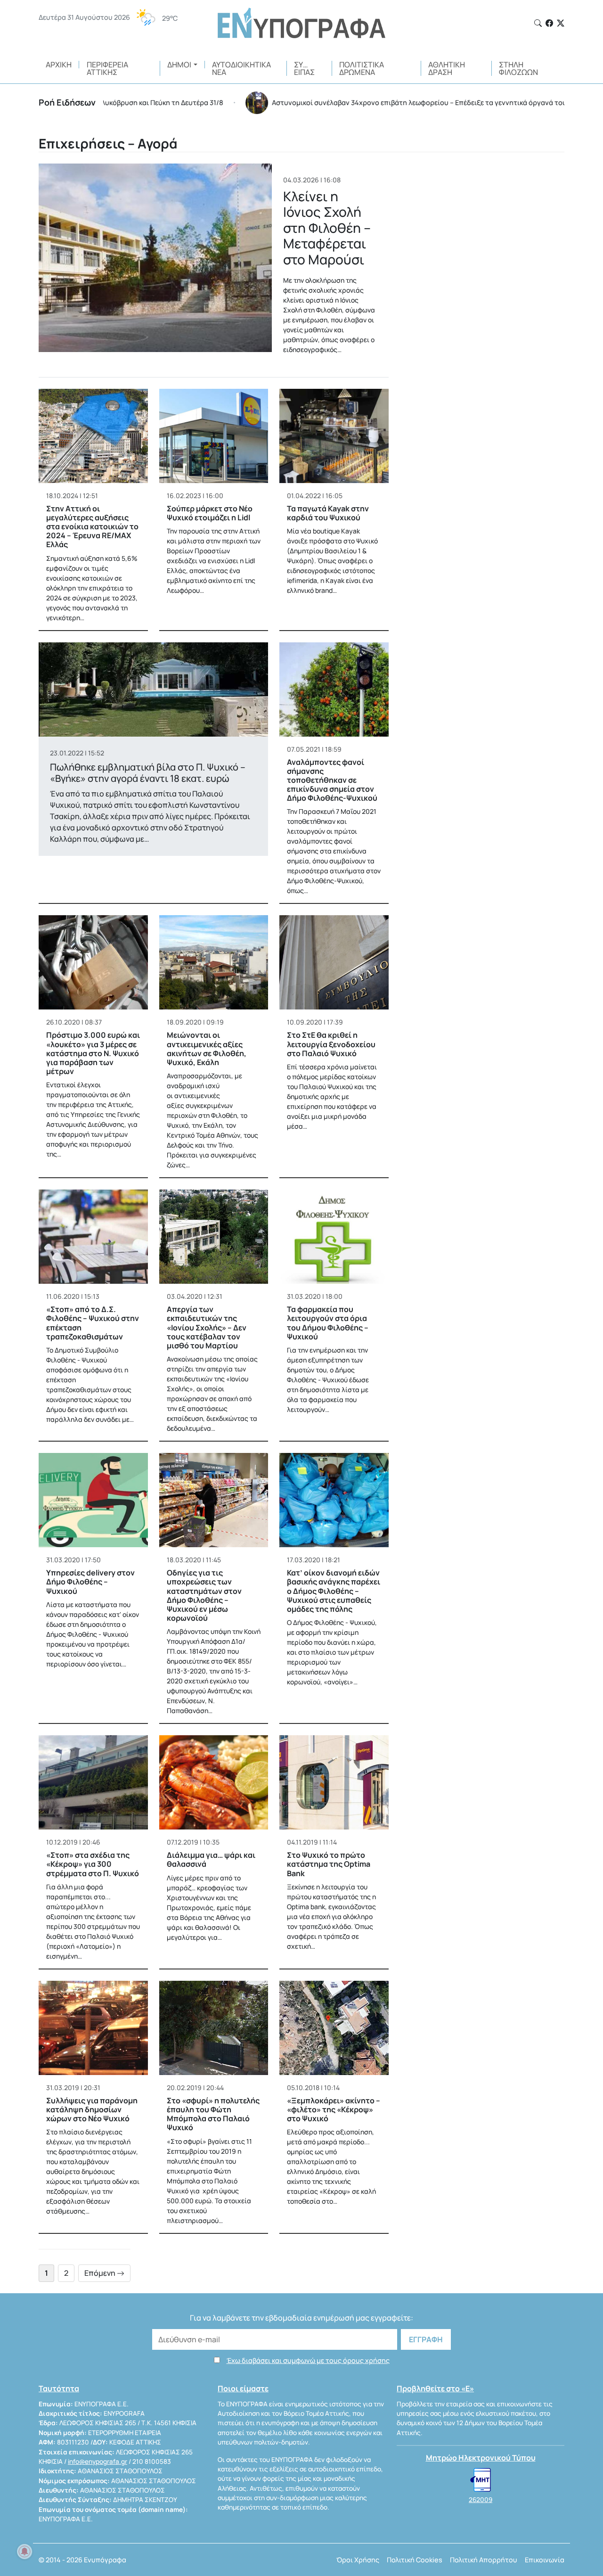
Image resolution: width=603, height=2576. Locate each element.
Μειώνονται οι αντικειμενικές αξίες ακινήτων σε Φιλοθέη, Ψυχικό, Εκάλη (207, 1049)
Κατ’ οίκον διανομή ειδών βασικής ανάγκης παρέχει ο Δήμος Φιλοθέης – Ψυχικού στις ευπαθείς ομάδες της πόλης (334, 1591)
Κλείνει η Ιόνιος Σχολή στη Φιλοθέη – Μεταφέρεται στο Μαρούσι (327, 228)
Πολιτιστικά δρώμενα (362, 68)
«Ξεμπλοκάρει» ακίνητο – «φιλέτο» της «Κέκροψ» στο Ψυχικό (334, 2109)
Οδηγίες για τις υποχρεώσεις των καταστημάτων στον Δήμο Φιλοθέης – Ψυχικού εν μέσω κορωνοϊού (204, 1595)
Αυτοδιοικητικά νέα (241, 68)
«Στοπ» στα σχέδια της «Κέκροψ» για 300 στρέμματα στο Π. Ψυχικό (93, 1864)
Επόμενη (101, 2273)
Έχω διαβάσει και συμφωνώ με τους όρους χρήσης (308, 2360)
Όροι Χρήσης (358, 2560)
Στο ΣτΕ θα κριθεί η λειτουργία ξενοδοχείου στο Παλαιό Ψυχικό (331, 1044)
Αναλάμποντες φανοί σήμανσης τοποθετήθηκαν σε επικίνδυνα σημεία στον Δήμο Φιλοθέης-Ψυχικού (332, 780)
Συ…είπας (304, 68)
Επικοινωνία (545, 2560)
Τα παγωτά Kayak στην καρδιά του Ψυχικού (328, 513)
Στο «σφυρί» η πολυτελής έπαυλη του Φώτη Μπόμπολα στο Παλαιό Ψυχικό (213, 2114)
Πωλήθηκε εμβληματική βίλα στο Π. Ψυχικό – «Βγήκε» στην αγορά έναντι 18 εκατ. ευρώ (148, 773)
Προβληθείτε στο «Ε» (435, 2388)
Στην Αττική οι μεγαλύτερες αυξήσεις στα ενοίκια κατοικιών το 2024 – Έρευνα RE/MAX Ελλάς (92, 527)
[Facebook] (549, 23)
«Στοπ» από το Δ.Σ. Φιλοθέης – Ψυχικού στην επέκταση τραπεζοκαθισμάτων (93, 1323)
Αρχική (59, 65)
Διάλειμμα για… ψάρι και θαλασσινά (211, 1859)
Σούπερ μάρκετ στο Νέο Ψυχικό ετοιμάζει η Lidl (210, 513)
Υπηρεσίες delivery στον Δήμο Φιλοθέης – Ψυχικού (90, 1582)
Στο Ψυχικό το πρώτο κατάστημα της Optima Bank (329, 1864)
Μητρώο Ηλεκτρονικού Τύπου (481, 2458)
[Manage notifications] (24, 2551)
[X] (561, 23)
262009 (481, 2500)
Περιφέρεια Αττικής (107, 68)
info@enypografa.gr (98, 2461)
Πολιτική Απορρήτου (484, 2560)
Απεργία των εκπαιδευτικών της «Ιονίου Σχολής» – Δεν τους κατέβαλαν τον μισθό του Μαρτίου (207, 1327)
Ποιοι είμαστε (243, 2388)
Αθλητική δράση (447, 68)
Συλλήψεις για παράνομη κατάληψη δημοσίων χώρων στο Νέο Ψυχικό (92, 2109)
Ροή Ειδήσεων (67, 102)
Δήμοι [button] (179, 65)
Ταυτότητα (59, 2388)
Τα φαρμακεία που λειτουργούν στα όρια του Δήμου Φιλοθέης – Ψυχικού (328, 1323)
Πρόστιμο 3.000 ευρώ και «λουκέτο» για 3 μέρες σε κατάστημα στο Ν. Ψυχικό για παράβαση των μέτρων (93, 1053)
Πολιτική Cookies (415, 2560)
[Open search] (538, 23)
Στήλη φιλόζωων (518, 68)
